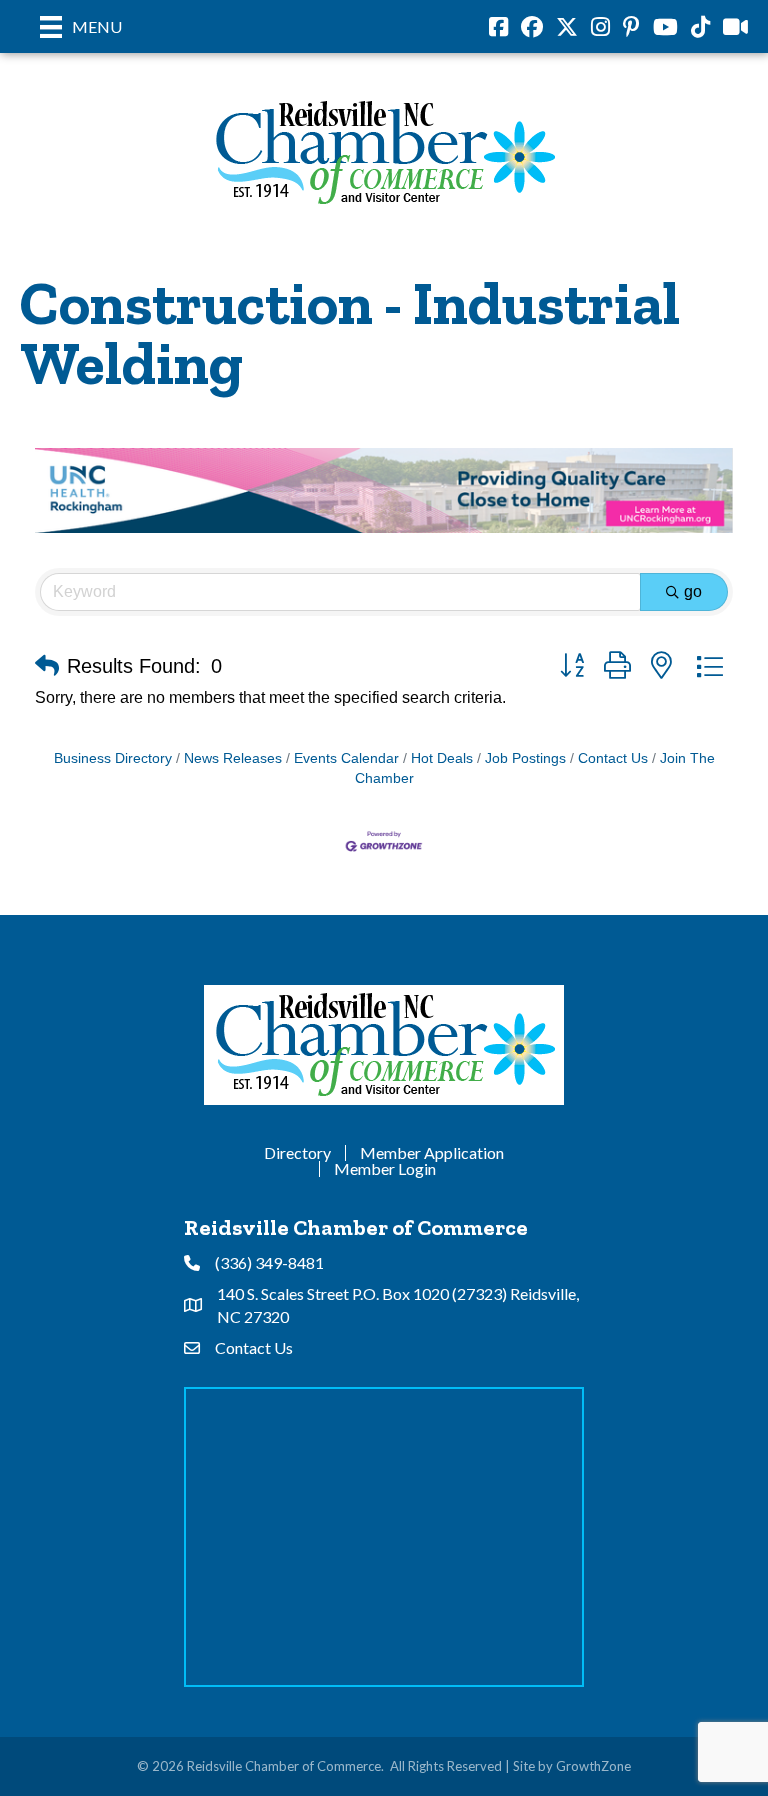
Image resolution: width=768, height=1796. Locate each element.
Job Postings (525, 758)
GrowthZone (593, 1766)
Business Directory (113, 758)
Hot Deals (442, 758)
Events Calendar (346, 758)
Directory (297, 1153)
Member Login (385, 1169)
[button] (47, 666)
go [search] (693, 591)
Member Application (432, 1153)
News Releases (233, 758)
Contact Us (613, 758)
